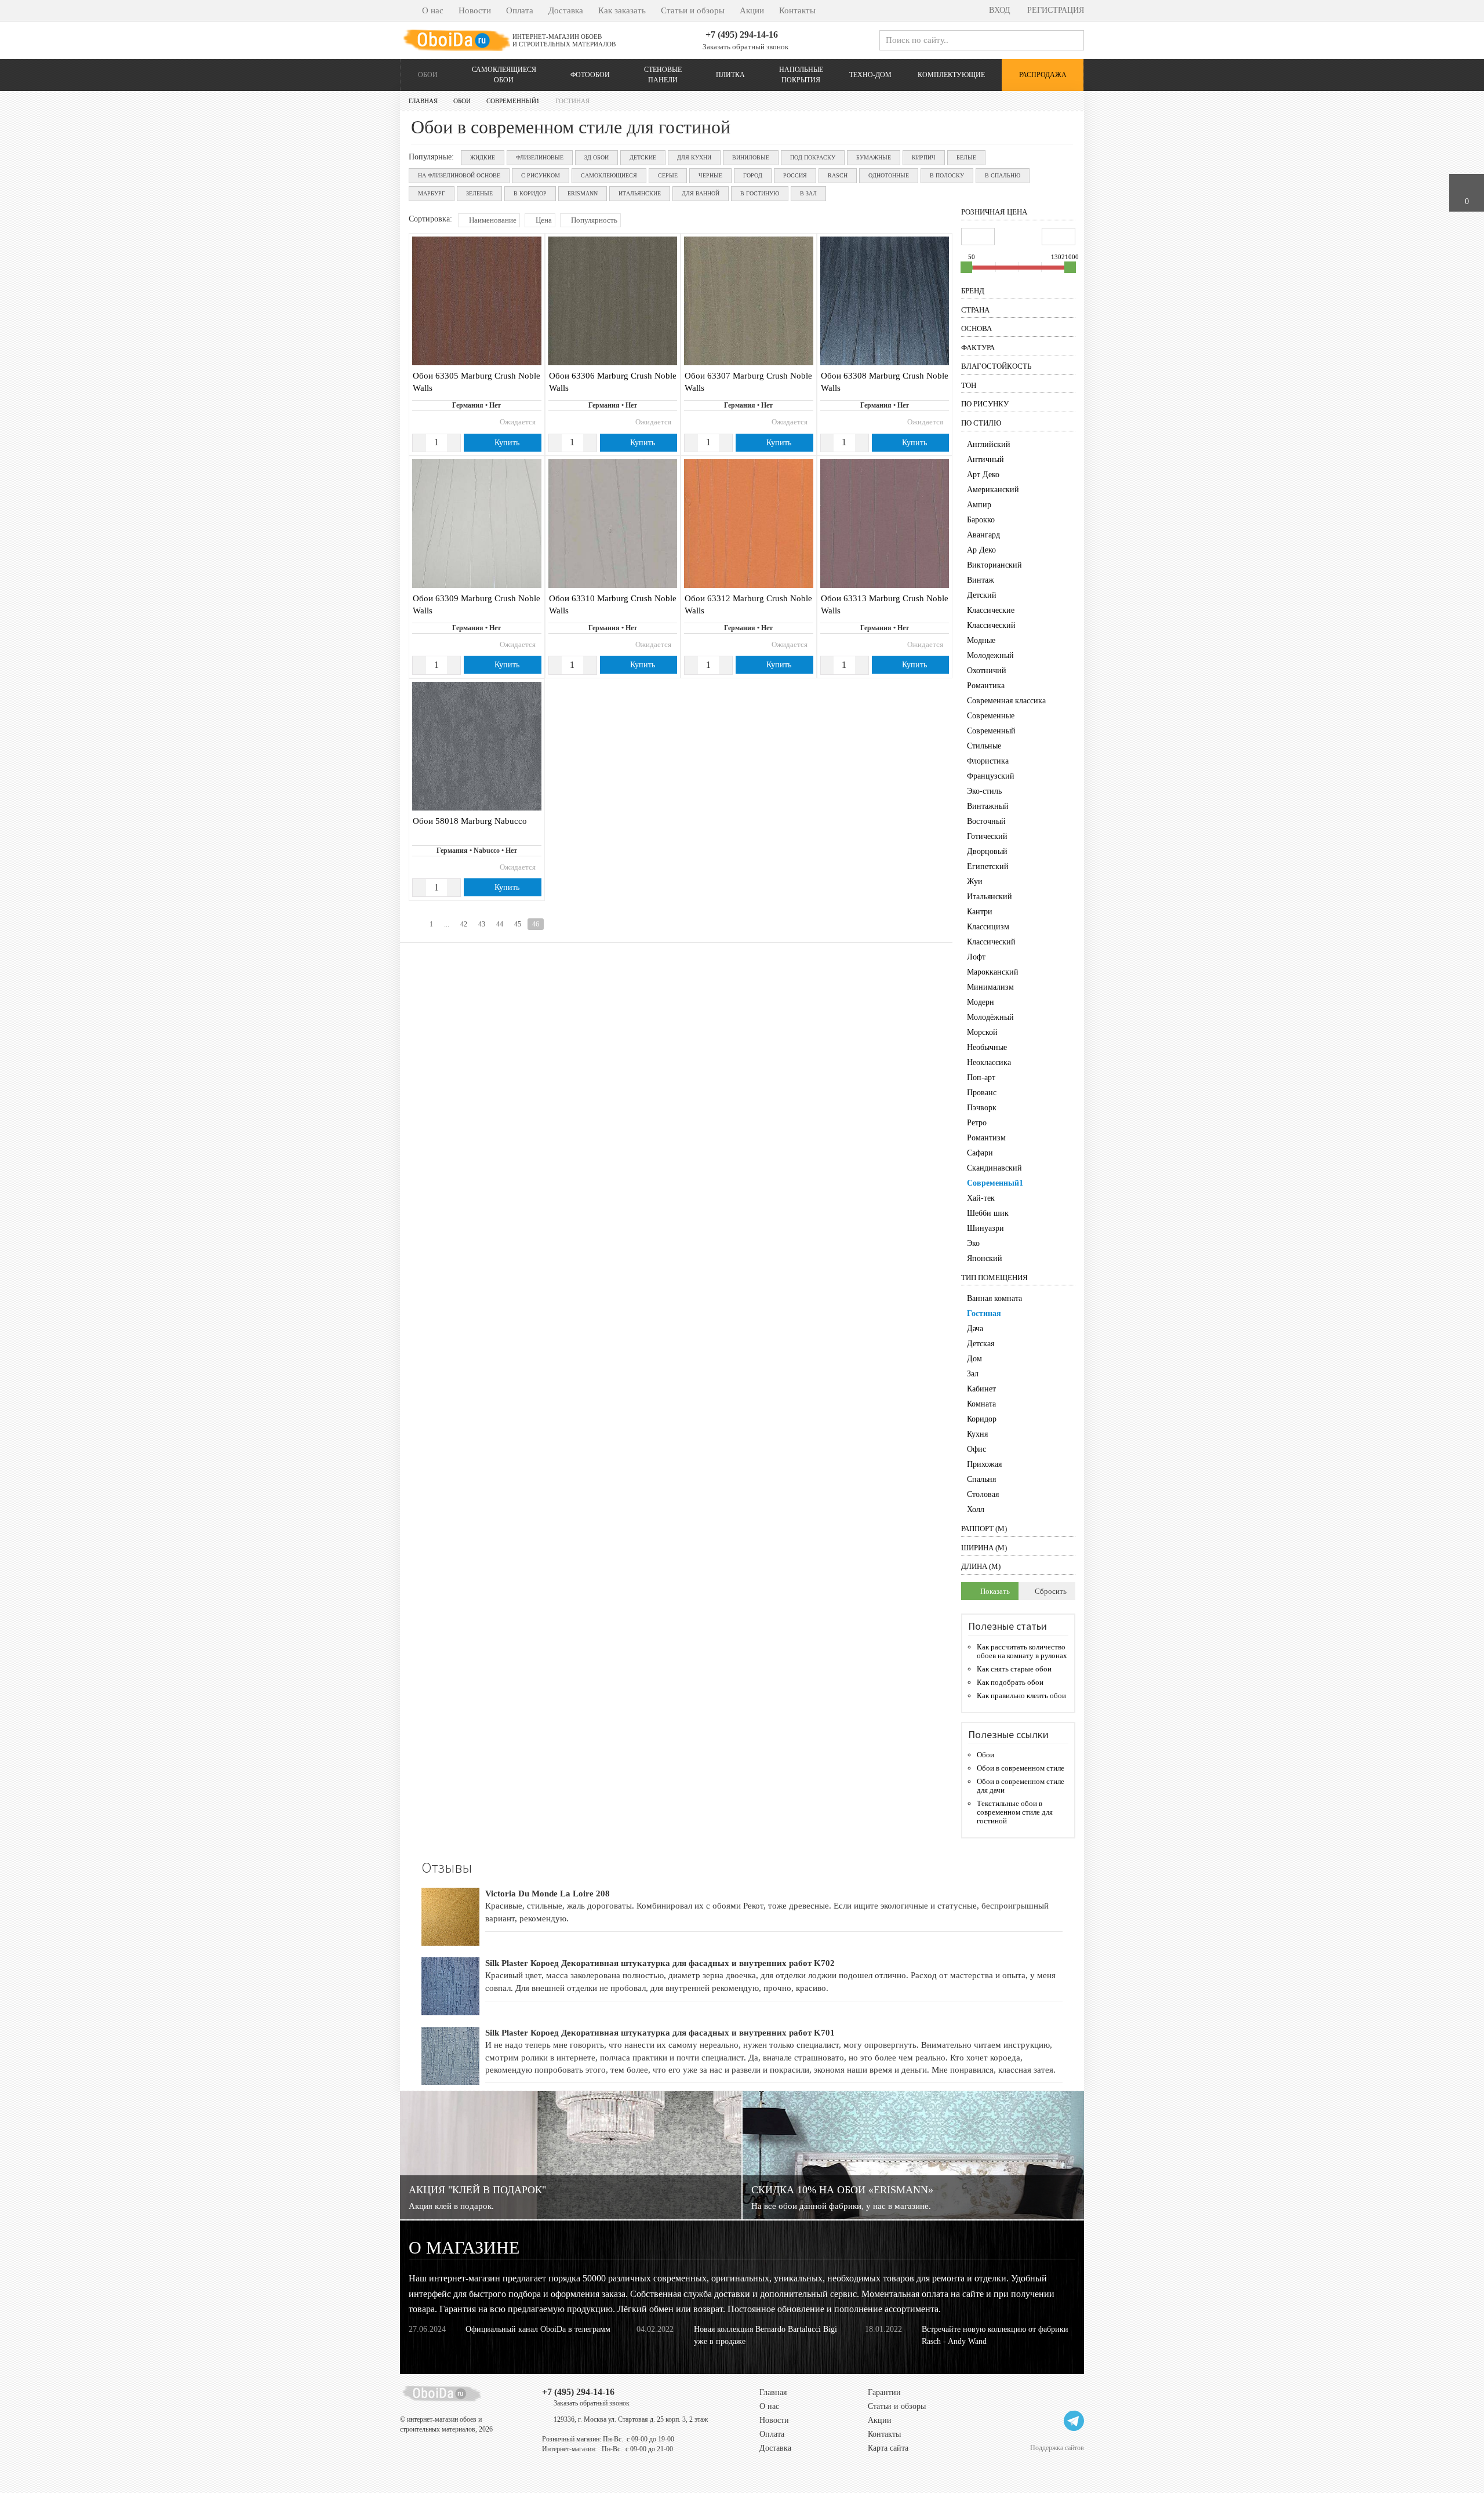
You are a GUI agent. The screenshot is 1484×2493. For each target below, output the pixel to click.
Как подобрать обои (1010, 1682)
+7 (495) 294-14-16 (742, 34)
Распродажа (1043, 75)
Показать (994, 1591)
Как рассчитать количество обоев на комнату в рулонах (1022, 1651)
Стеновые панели (663, 75)
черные (710, 175)
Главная (773, 2392)
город (753, 175)
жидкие (483, 157)
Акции (752, 10)
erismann (583, 193)
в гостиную (760, 193)
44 (500, 924)
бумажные (874, 157)
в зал (808, 193)
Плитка (730, 75)
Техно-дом (870, 75)
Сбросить (1050, 1591)
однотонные (889, 175)
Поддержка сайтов (1057, 2447)
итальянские (640, 193)
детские (643, 157)
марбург (432, 193)
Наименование (492, 220)
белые (966, 157)
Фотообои (590, 75)
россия (795, 175)
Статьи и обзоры (693, 10)
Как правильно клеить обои (1021, 1696)
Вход (999, 10)
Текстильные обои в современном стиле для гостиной (1015, 1812)
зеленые (479, 193)
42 (464, 924)
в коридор (530, 193)
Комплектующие (951, 75)
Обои (428, 75)
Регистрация (1054, 10)
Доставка (566, 10)
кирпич (924, 157)
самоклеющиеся (609, 175)
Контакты (797, 10)
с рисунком (541, 175)
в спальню (1003, 175)
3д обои (596, 157)
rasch (838, 175)
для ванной (701, 193)
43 (482, 924)
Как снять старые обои (1014, 1669)
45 (518, 924)
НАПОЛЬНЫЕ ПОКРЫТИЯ (801, 75)
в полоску (947, 175)
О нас (433, 10)
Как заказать (622, 10)
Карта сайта (888, 2448)
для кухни (694, 157)
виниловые (751, 157)
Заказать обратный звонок (745, 47)
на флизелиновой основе (459, 175)
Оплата (520, 10)
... (447, 924)
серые (668, 175)
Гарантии (884, 2392)
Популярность (593, 220)
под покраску (813, 157)
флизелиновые (540, 157)
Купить (506, 443)
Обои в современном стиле (1021, 1768)
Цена (543, 220)
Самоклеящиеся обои (504, 75)
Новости (475, 10)
